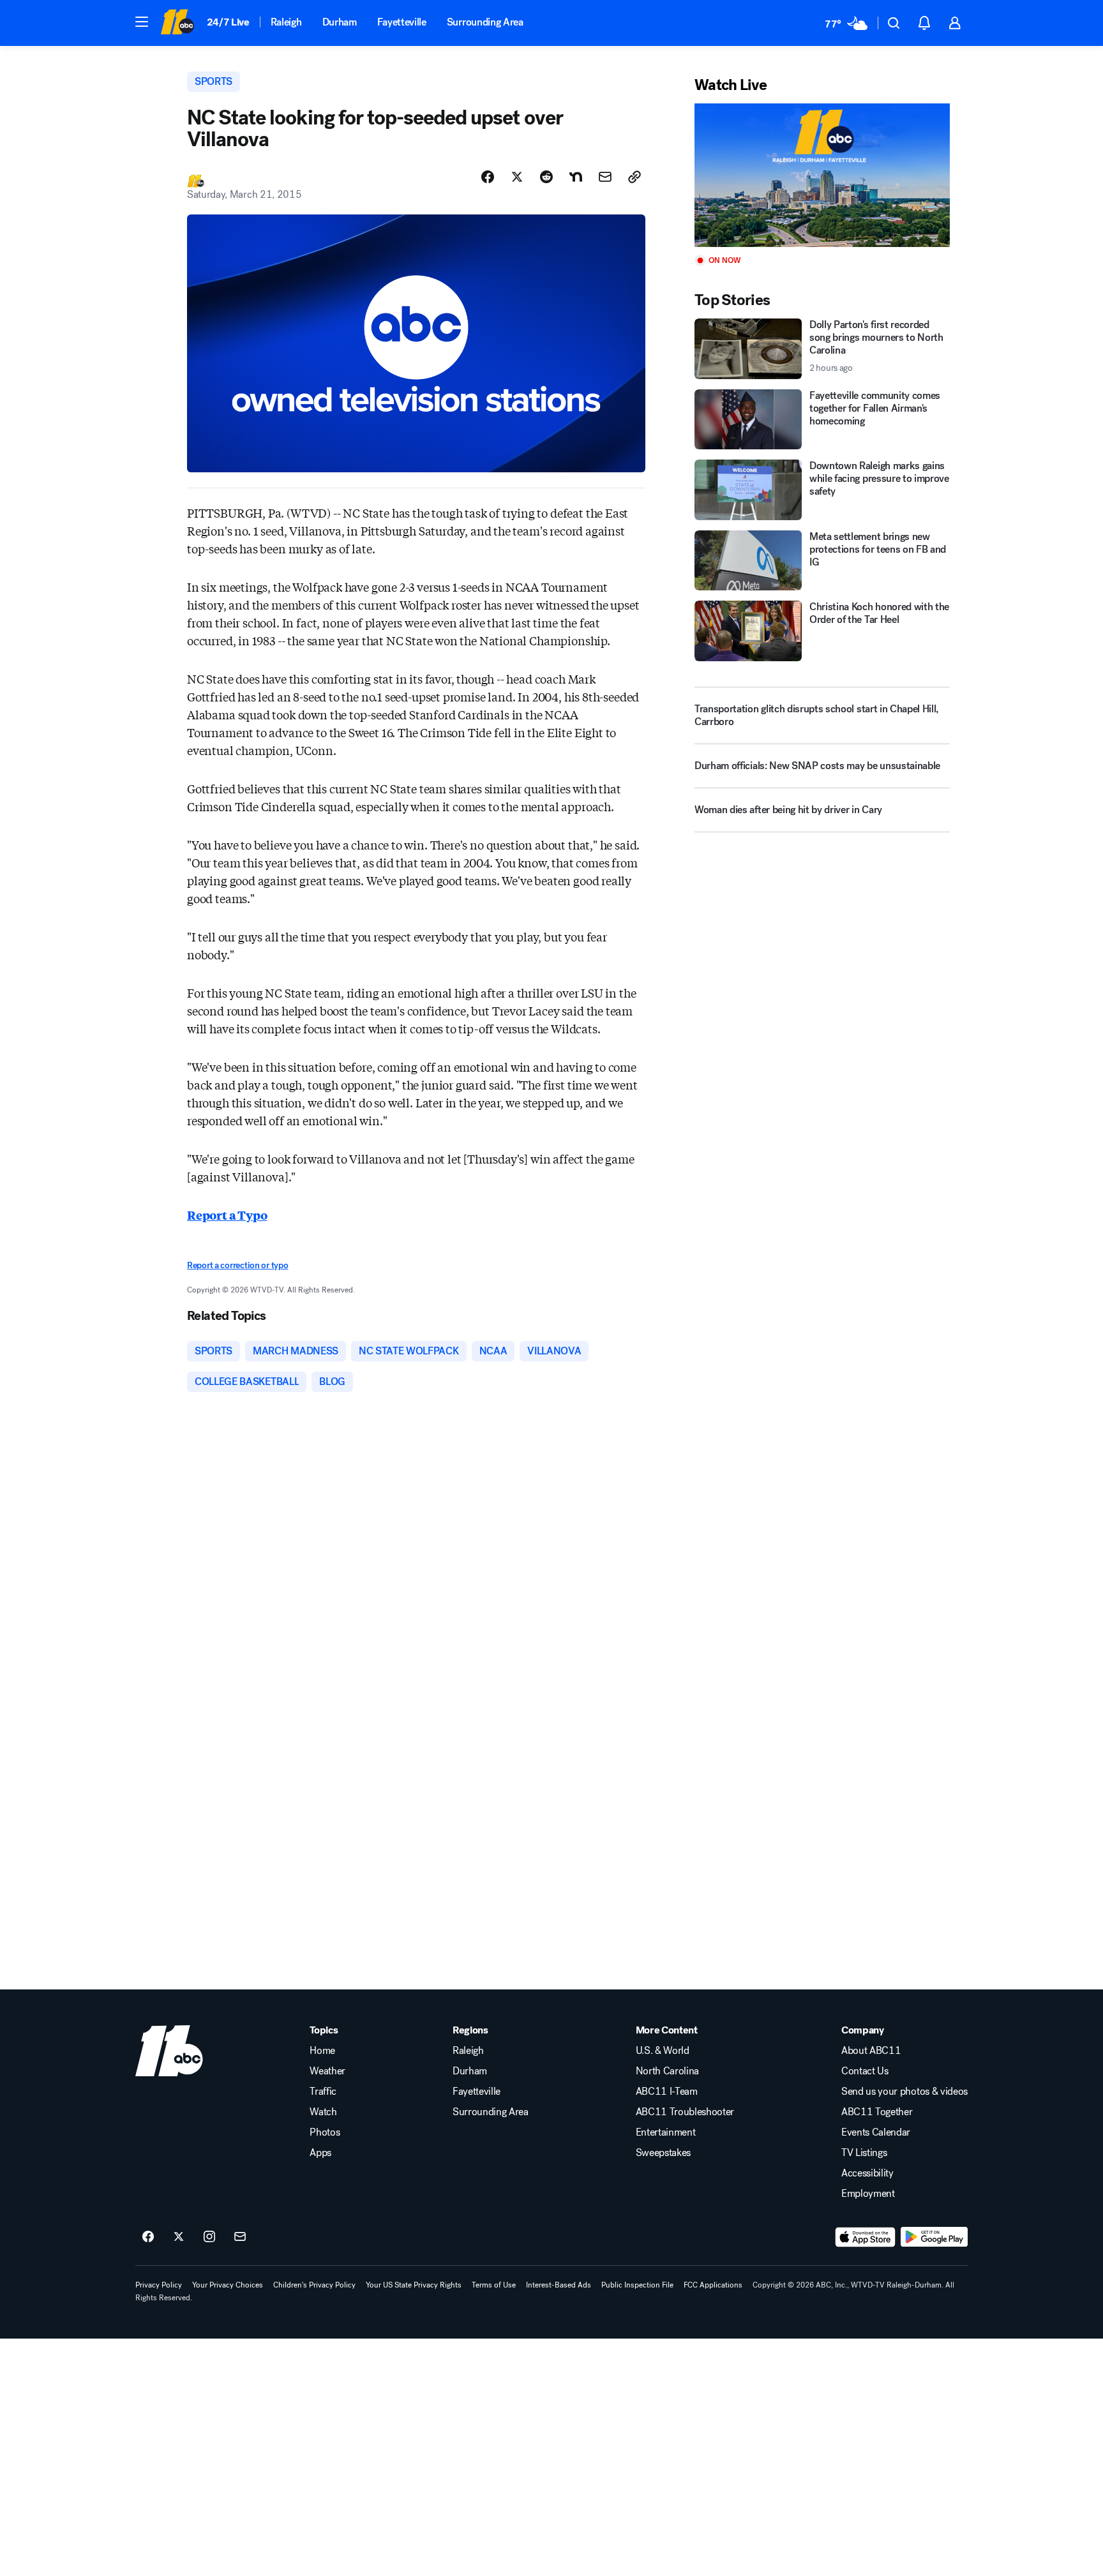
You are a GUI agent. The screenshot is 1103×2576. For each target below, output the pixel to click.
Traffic (323, 2092)
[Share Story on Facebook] (488, 177)
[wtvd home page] (169, 2051)
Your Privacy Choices (228, 2285)
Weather (327, 2071)
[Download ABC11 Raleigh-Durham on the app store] (866, 2237)
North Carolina (668, 2071)
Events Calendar (876, 2132)
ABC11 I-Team (667, 2092)
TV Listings (864, 2153)
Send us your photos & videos (904, 2092)
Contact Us (865, 2071)
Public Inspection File (637, 2285)
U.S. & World (663, 2051)
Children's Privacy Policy (314, 2285)
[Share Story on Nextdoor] (576, 177)
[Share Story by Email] (605, 177)
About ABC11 (871, 2051)
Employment (868, 2194)
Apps (320, 2153)
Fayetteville (402, 22)
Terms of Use (494, 2285)
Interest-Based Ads (559, 2285)
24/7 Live (228, 22)
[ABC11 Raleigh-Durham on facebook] (148, 2237)
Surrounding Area (485, 22)
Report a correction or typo (237, 1265)
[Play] (822, 175)
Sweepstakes (663, 2153)
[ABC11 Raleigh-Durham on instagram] (209, 2237)
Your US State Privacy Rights (414, 2285)
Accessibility (867, 2173)
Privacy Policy (159, 2285)
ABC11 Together (877, 2112)
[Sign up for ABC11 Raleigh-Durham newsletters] (240, 2237)
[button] (142, 22)
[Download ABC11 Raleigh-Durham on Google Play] (934, 2237)
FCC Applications (713, 2285)
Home (322, 2051)
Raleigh (286, 22)
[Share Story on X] (517, 177)
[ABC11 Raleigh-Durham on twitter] (179, 2237)
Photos (325, 2132)
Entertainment (666, 2132)
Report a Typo (227, 1215)
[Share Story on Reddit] (546, 177)
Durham (340, 22)
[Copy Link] (634, 177)
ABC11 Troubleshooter (685, 2112)
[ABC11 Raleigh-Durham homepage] (177, 23)
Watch (323, 2112)
